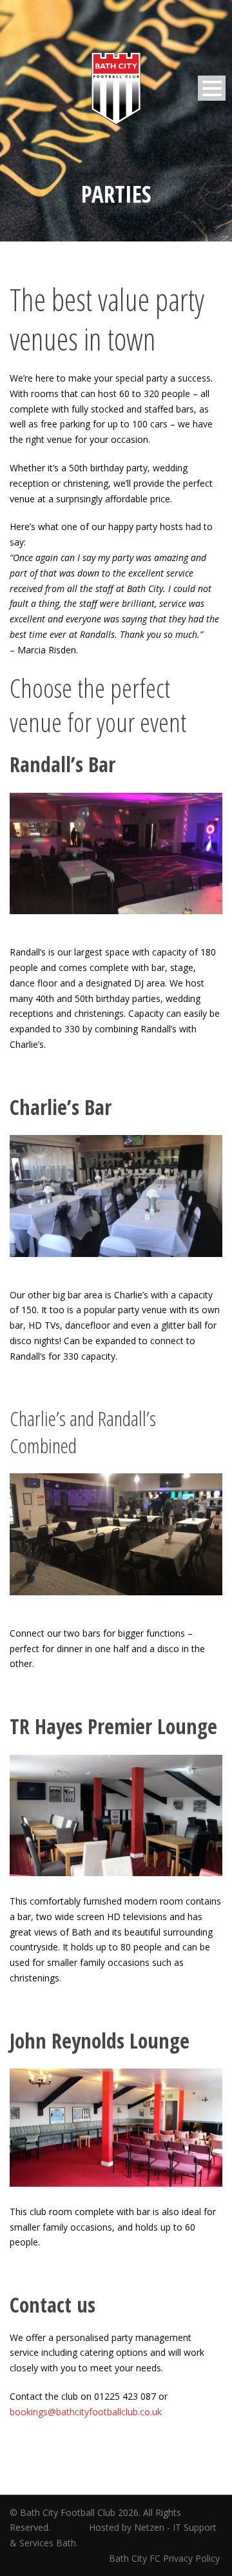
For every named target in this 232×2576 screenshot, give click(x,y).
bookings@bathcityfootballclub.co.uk (86, 2412)
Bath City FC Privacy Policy (166, 2558)
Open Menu (212, 88)
